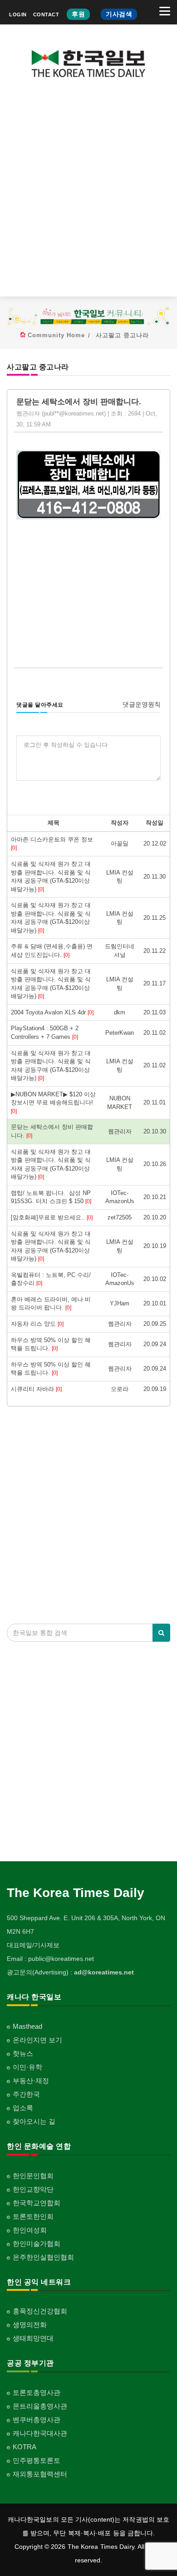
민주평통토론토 (37, 2460)
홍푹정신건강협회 (40, 2311)
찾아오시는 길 (34, 2121)
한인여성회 (30, 2230)
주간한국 (26, 2094)
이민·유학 (27, 2067)
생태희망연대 (33, 2338)
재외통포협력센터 (40, 2474)
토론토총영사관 (37, 2392)
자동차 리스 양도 (37, 1324)
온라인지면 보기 (37, 2040)
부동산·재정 (31, 2081)
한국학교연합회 (37, 2203)
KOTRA (25, 2447)
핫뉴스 (23, 2053)
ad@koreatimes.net (104, 1972)
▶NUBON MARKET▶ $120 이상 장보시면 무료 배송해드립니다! (53, 1103)
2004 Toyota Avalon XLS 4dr (52, 1012)
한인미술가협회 (37, 2244)
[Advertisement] (88, 194)
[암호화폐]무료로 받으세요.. (52, 1217)
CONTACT (46, 14)
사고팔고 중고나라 (122, 335)
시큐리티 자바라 (36, 1389)
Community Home (56, 335)
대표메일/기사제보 (33, 1945)
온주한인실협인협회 (43, 2257)
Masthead (27, 2026)
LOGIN (18, 14)
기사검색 (119, 14)
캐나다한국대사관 (40, 2433)
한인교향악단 (33, 2189)
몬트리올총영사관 (40, 2406)
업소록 (23, 2108)
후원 (78, 14)
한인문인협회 (33, 2176)
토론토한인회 (33, 2216)
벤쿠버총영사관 (37, 2420)
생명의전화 (30, 2325)
